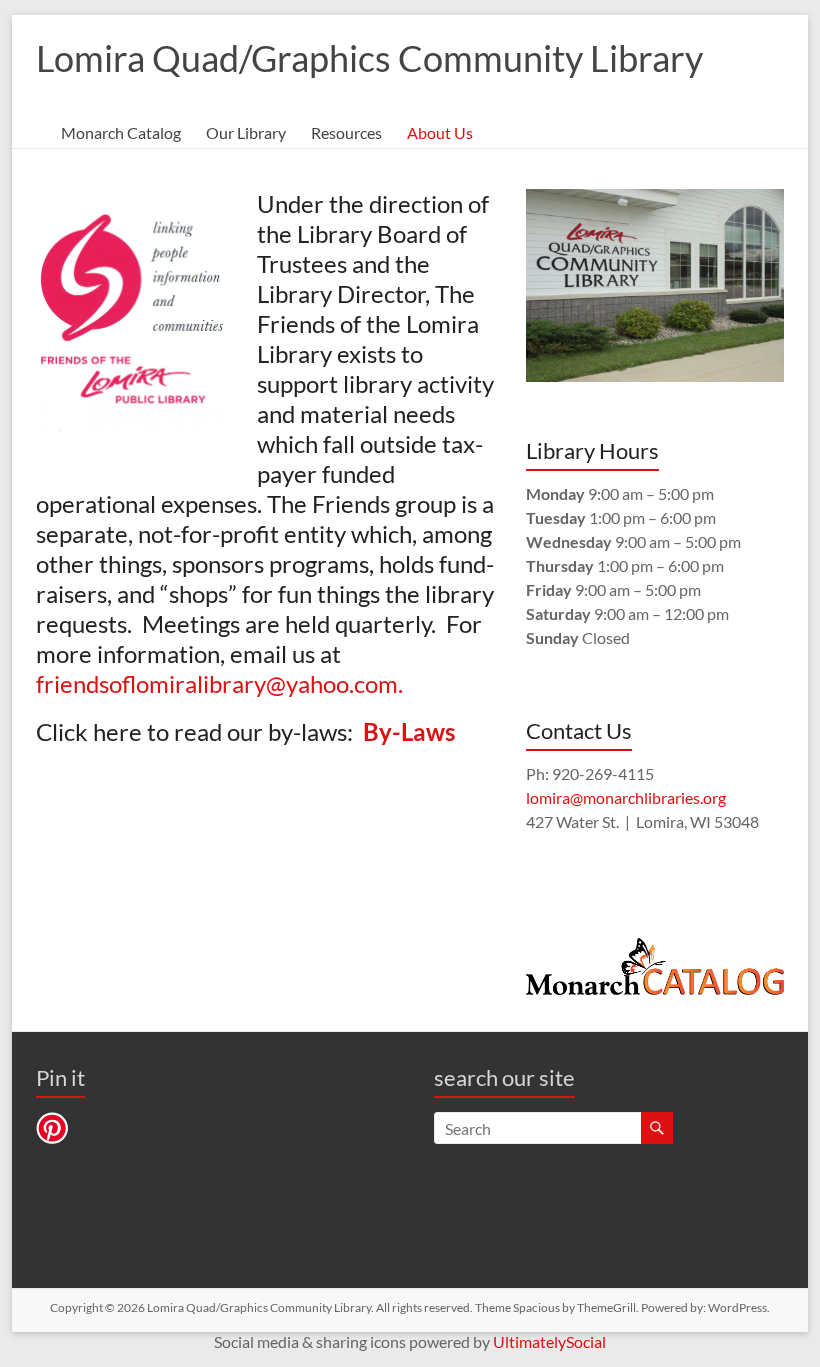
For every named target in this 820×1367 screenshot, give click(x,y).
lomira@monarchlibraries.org (626, 797)
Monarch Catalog (121, 132)
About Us (440, 132)
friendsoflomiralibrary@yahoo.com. (224, 683)
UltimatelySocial (549, 1341)
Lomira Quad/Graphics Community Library (369, 58)
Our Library (246, 132)
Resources (346, 132)
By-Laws (409, 731)
